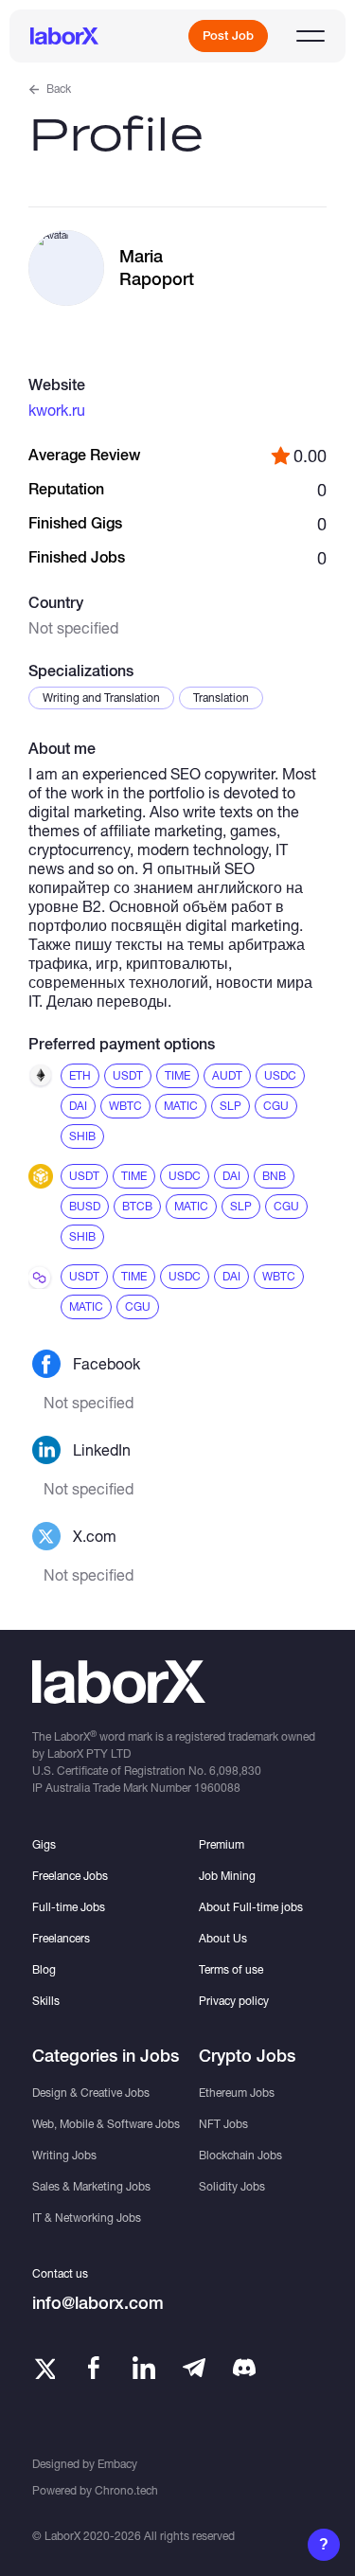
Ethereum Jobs (237, 2093)
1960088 (217, 1788)
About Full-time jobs (251, 1907)
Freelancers (61, 1938)
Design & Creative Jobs (91, 2093)
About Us (223, 1938)
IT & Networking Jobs (87, 2218)
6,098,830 (235, 1771)
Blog (44, 1969)
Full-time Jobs (69, 1907)
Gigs (44, 1844)
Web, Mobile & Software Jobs (106, 2124)
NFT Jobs (223, 2124)
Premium (222, 1844)
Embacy (117, 2464)
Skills (46, 2001)
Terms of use (231, 1969)
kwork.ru (57, 410)
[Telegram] (194, 2368)
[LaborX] (64, 36)
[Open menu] (311, 36)
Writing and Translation (101, 698)
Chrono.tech (126, 2490)
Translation (221, 698)
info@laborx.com (98, 2303)
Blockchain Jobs (240, 2155)
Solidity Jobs (232, 2186)
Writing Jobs (64, 2155)
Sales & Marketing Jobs (91, 2186)
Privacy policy (234, 2001)
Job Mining (227, 1876)
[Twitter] (44, 2368)
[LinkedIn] (144, 2368)
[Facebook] (94, 2368)
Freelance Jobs (70, 1876)
